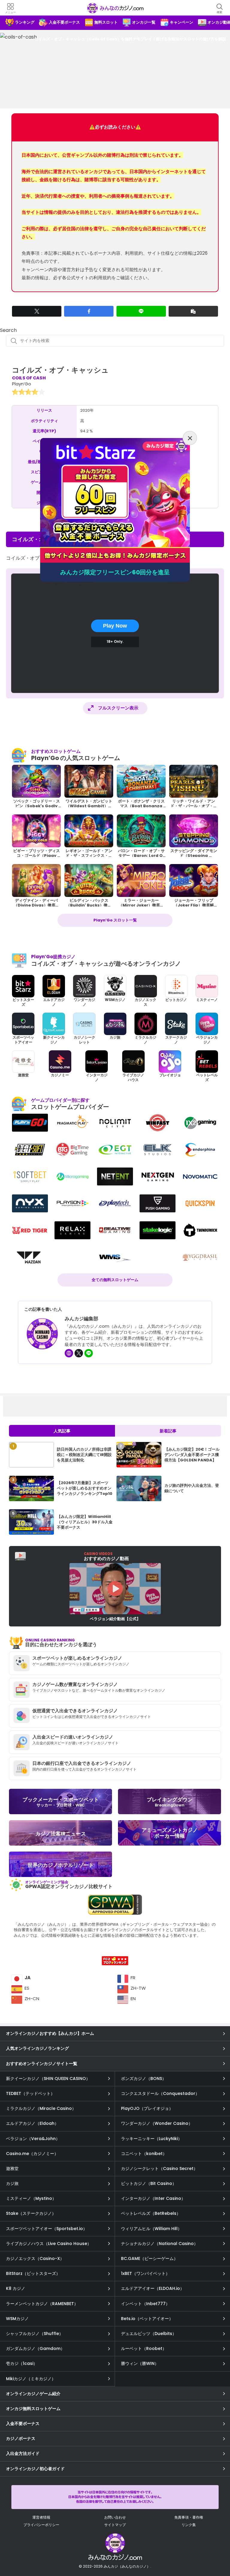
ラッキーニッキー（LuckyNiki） (152, 2139)
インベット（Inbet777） (145, 2304)
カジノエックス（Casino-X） (35, 2258)
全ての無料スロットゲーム (115, 1280)
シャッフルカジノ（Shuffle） (35, 2334)
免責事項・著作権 (189, 2517)
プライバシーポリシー (41, 2525)
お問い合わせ (115, 2517)
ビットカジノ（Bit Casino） (149, 2183)
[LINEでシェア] (141, 311)
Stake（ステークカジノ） (31, 2213)
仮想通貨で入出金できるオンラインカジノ (75, 1711)
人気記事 (62, 1431)
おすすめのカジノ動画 (106, 1556)
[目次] (217, 2545)
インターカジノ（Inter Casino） (153, 2198)
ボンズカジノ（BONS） (144, 2078)
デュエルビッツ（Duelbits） (149, 2334)
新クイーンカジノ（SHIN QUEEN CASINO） (48, 2078)
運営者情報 (41, 2517)
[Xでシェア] (37, 311)
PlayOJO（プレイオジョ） (147, 2108)
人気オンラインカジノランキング (37, 2048)
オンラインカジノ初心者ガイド (35, 2469)
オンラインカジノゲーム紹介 (33, 2394)
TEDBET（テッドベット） (30, 2093)
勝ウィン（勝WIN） (140, 2363)
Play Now (115, 626)
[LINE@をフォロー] (89, 1353)
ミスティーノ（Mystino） (31, 2198)
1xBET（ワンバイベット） (145, 2273)
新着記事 (168, 1431)
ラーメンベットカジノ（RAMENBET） (42, 2304)
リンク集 (189, 2525)
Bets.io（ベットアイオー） (147, 2319)
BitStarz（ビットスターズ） (33, 2273)
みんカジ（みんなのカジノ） (115, 8)
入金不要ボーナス (23, 2424)
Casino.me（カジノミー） (32, 2154)
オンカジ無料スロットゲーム (33, 2409)
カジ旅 (12, 2183)
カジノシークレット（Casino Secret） (159, 2168)
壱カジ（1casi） (22, 2363)
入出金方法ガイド (23, 2453)
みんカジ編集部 (81, 1319)
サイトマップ (115, 2525)
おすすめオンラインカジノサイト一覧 (42, 2064)
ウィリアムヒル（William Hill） (151, 2229)
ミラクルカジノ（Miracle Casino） (41, 2108)
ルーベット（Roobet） (144, 2348)
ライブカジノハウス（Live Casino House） (49, 2244)
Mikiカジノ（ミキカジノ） (31, 2379)
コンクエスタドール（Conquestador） (160, 2093)
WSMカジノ (17, 2319)
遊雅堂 (12, 2168)
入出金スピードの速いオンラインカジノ (73, 1737)
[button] (193, 311)
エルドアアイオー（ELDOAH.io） (153, 2288)
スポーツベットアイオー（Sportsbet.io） (47, 2229)
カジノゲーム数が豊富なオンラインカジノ (75, 1684)
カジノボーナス (21, 2438)
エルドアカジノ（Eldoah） (32, 2123)
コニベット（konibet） (144, 2154)
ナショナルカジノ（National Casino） (159, 2244)
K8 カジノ (16, 2288)
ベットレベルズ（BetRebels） (151, 2213)
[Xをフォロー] (79, 1353)
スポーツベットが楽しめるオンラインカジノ (77, 1658)
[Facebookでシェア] (89, 311)
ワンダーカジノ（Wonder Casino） (157, 2123)
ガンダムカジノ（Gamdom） (35, 2348)
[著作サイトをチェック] (69, 1353)
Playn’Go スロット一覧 (115, 920)
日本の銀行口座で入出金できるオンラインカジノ (82, 1763)
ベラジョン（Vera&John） (33, 2139)
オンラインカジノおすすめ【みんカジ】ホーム (50, 2033)
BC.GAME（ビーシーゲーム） (149, 2258)
